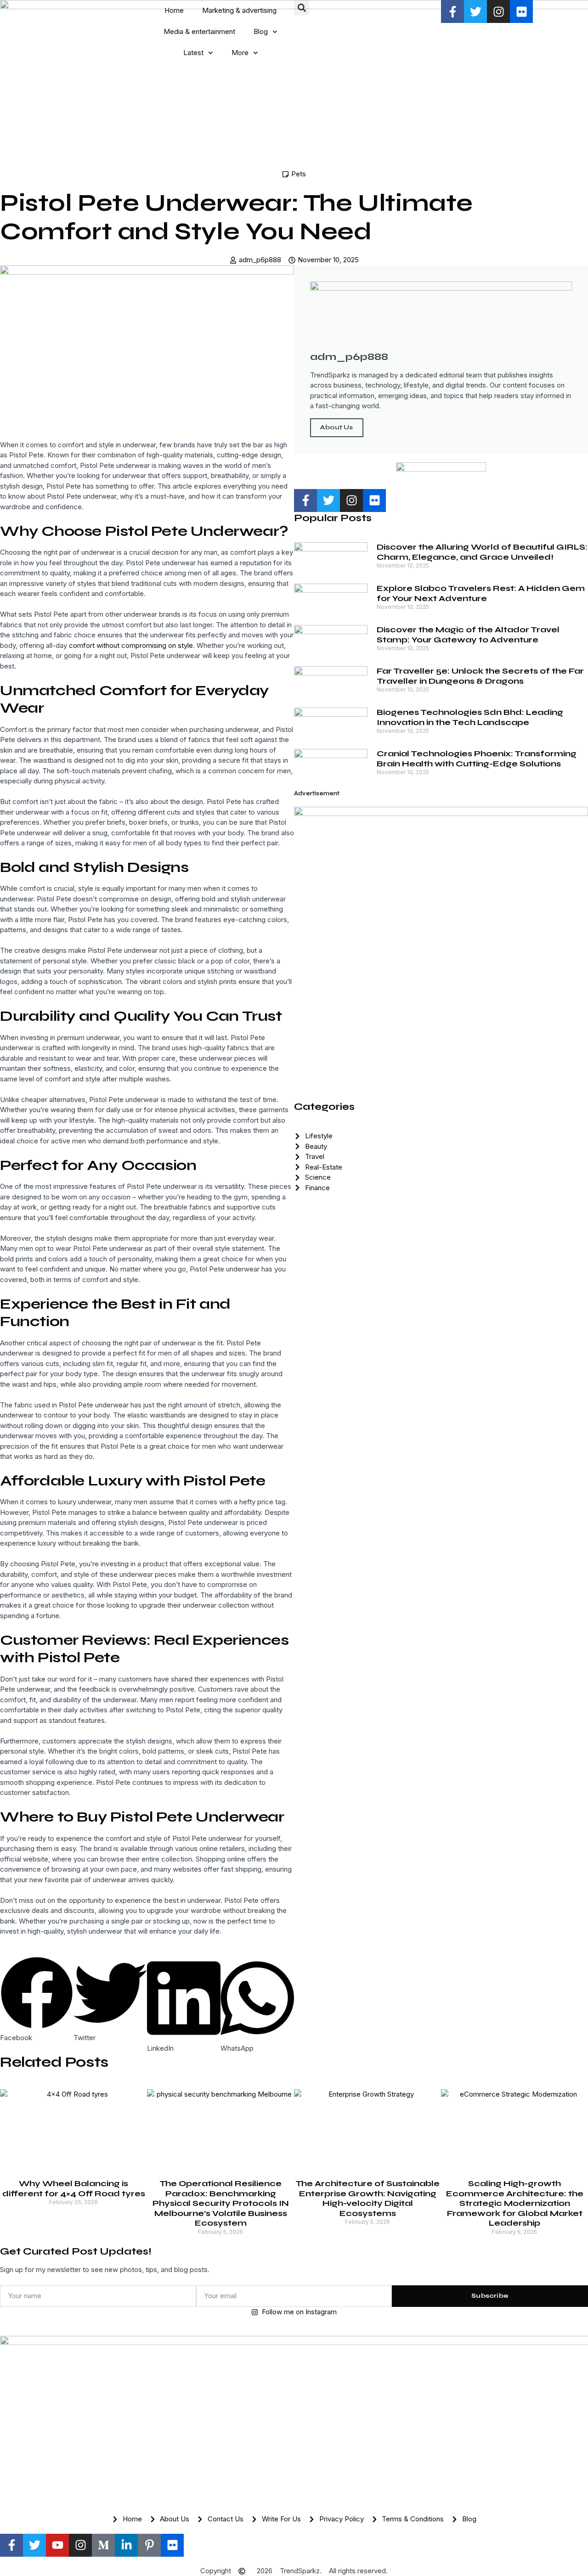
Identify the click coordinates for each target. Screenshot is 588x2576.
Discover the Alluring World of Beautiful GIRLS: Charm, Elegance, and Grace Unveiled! (482, 552)
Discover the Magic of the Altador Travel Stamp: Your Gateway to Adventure (468, 635)
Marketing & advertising (239, 10)
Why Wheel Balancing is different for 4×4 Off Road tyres (74, 2188)
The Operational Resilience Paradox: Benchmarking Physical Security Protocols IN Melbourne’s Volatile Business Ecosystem (221, 2203)
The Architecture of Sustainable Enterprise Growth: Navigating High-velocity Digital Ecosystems (367, 2198)
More (240, 53)
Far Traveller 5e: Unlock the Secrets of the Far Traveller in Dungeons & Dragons (480, 676)
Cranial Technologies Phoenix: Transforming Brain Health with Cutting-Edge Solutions (477, 759)
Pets (299, 174)
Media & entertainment (199, 31)
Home (174, 10)
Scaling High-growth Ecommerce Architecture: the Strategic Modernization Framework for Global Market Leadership (515, 2203)
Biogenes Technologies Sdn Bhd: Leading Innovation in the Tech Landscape (470, 717)
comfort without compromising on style (131, 645)
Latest (193, 53)
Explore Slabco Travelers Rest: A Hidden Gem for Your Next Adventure (481, 593)
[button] (302, 8)
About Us (337, 427)
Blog (261, 31)
